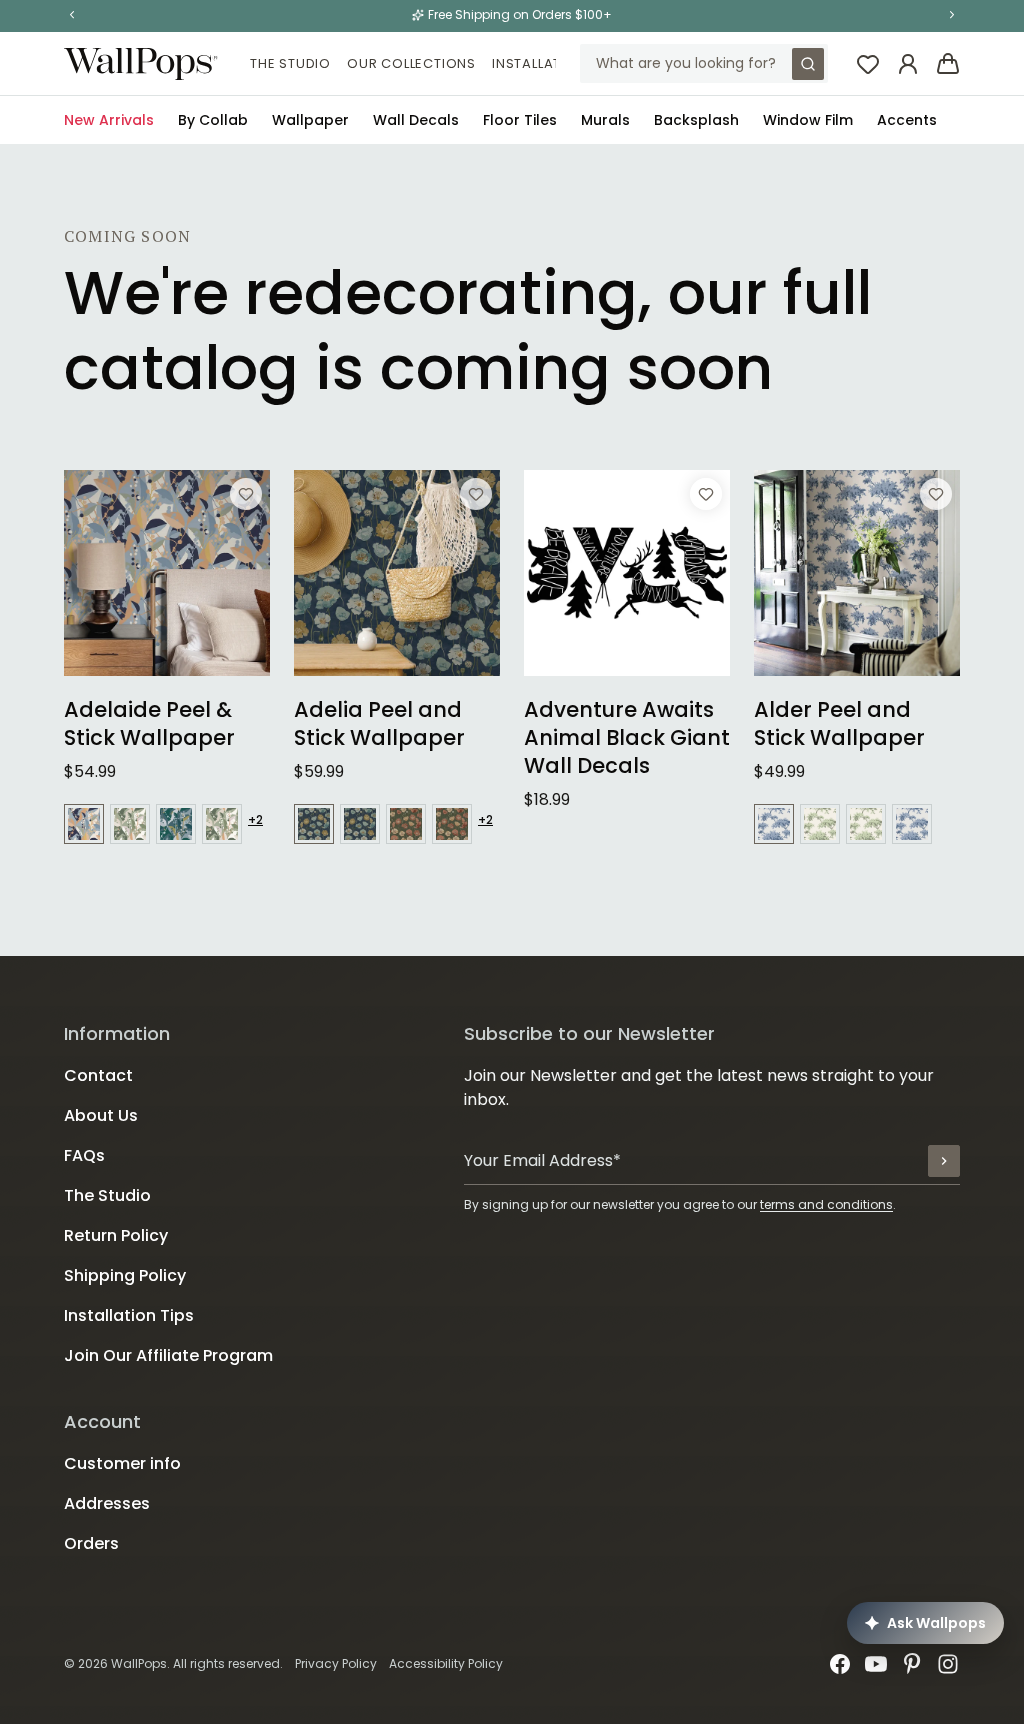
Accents (907, 120)
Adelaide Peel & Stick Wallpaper (149, 724)
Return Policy (116, 1235)
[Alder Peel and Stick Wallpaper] (857, 573)
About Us (101, 1115)
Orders (91, 1543)
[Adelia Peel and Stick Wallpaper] (397, 573)
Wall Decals (416, 120)
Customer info (122, 1463)
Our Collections (411, 63)
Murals (605, 120)
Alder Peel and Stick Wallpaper (839, 724)
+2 (255, 820)
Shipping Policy (125, 1275)
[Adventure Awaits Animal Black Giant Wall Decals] (627, 573)
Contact (98, 1075)
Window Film (808, 120)
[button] (72, 15)
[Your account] (908, 64)
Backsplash (696, 120)
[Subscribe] (944, 1161)
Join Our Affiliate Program (168, 1355)
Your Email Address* (542, 1160)
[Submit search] (808, 64)
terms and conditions (826, 1204)
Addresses (107, 1503)
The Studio (290, 63)
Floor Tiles (520, 120)
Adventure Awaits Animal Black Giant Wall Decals (627, 738)
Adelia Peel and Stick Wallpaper (379, 724)
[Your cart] (948, 64)
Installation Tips (556, 63)
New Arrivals (109, 120)
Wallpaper (310, 120)
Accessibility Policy (446, 1663)
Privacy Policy (336, 1663)
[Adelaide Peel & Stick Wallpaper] (167, 573)
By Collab (213, 120)
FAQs (84, 1155)
